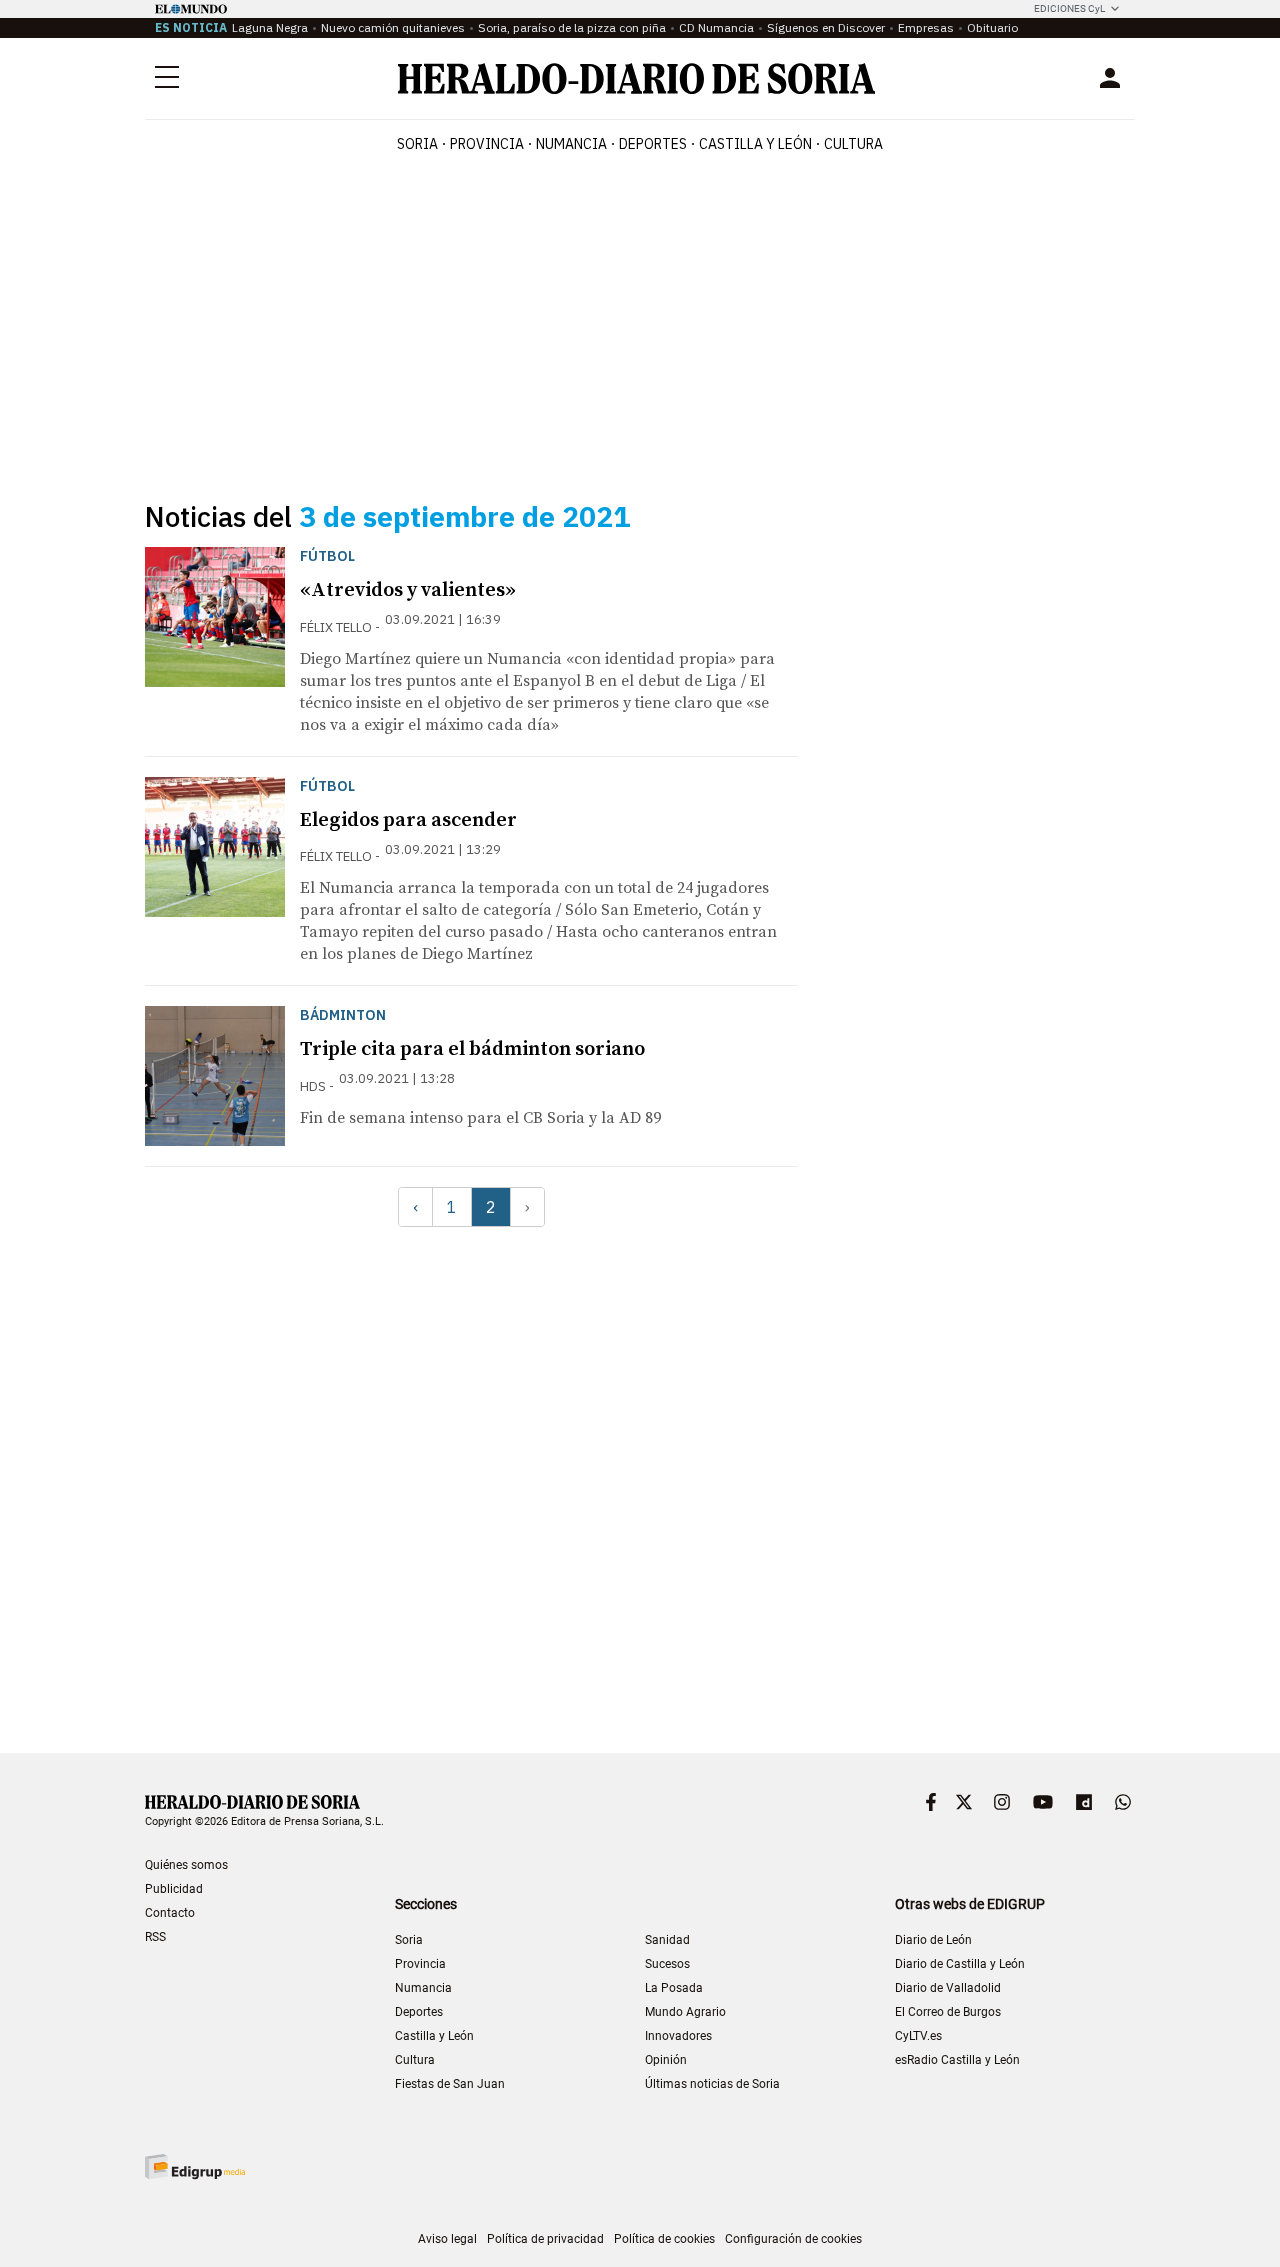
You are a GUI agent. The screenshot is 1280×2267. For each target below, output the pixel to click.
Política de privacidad (545, 2239)
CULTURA (853, 144)
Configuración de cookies (793, 2239)
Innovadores (678, 2036)
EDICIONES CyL (1069, 8)
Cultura (415, 2060)
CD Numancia (716, 27)
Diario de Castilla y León (960, 1964)
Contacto (170, 1913)
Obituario (992, 27)
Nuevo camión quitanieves (393, 27)
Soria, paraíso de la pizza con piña (572, 27)
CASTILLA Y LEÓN (755, 144)
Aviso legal (447, 2239)
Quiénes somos (186, 1865)
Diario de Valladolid (948, 1988)
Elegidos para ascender (408, 820)
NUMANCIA (571, 144)
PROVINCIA (487, 144)
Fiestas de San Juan (450, 2084)
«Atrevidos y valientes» (408, 590)
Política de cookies (664, 2239)
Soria (409, 1940)
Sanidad (667, 1940)
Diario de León (933, 1940)
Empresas (926, 27)
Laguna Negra (270, 27)
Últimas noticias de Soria (712, 2084)
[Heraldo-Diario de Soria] (636, 78)
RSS (155, 1937)
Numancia (423, 1988)
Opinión (666, 2060)
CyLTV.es (918, 2036)
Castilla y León (434, 2036)
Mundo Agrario (685, 2012)
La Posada (674, 1988)
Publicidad (174, 1889)
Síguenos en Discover (826, 27)
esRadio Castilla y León (957, 2060)
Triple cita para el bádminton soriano (472, 1049)
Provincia (420, 1964)
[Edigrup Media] (195, 2166)
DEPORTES (653, 144)
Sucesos (667, 1964)
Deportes (419, 2012)
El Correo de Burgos (948, 2012)
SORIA (417, 144)
